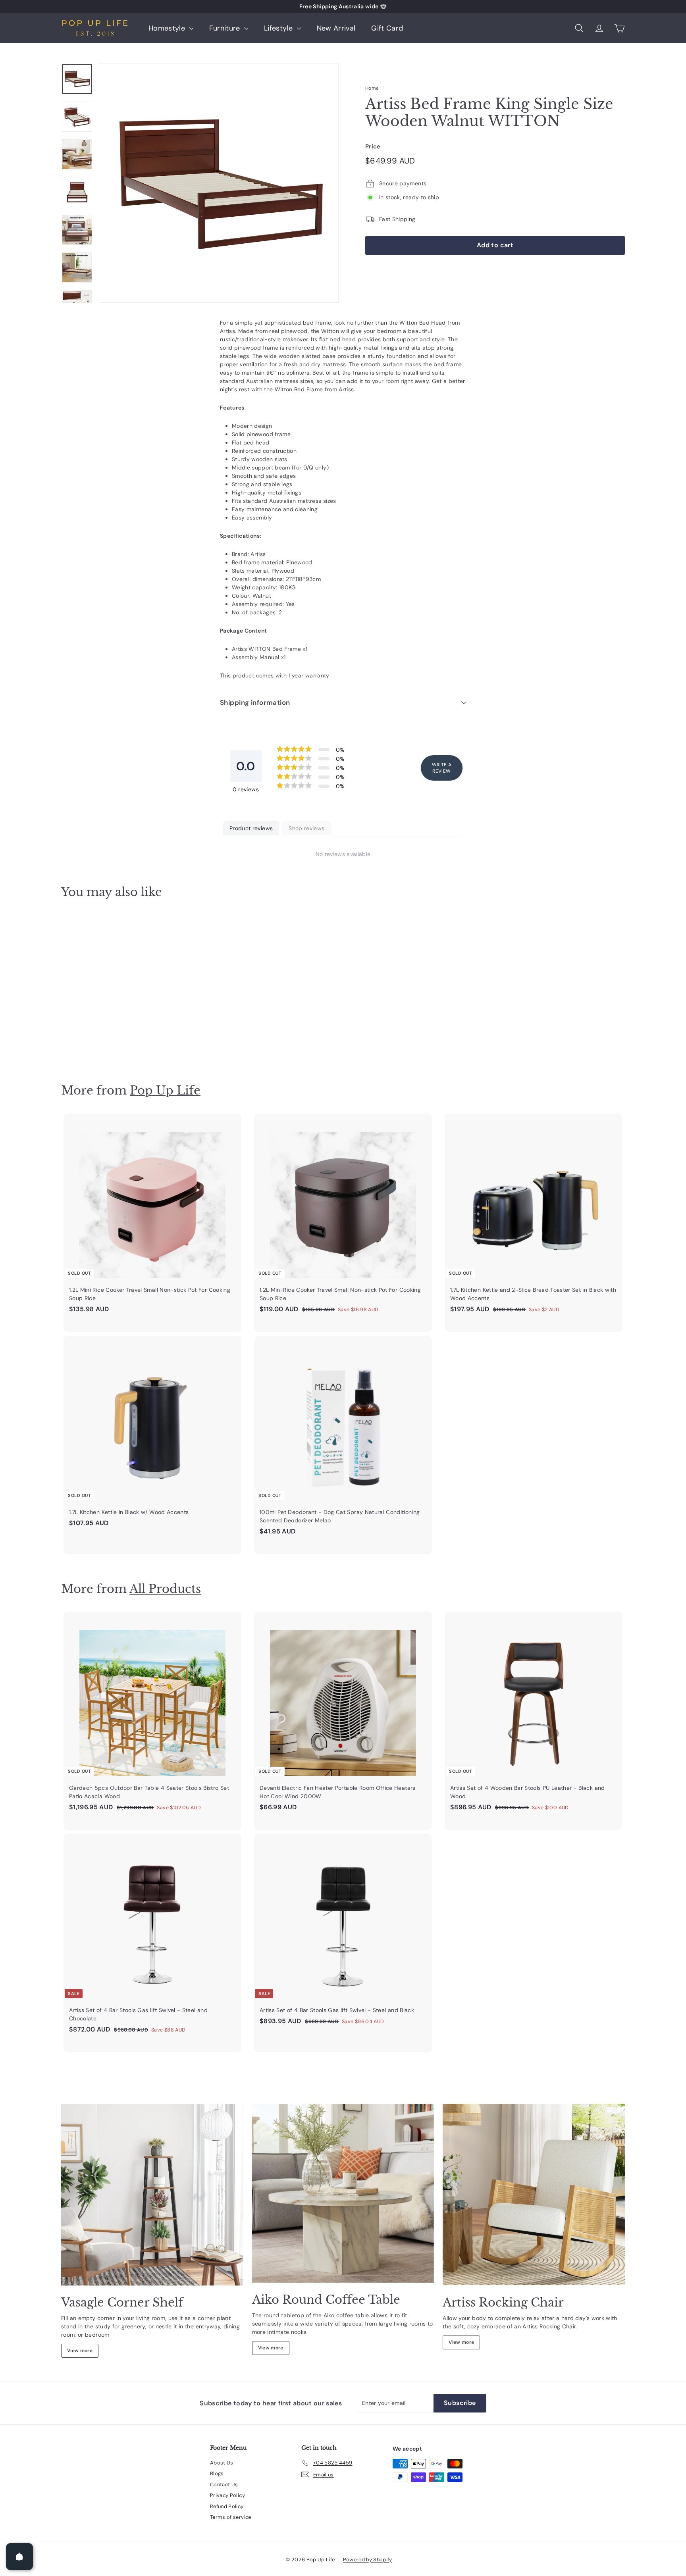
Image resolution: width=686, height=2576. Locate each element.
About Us (222, 2463)
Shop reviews (306, 828)
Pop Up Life (165, 1090)
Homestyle (168, 28)
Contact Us (224, 2485)
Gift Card (387, 28)
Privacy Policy (227, 2495)
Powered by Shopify (368, 2560)
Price (373, 146)
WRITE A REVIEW (442, 768)
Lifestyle (279, 28)
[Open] (19, 2557)
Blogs (217, 2473)
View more (80, 2351)
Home (372, 88)
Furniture (226, 28)
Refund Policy (227, 2506)
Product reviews (251, 828)
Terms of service (231, 2517)
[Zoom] (219, 183)
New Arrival (336, 28)
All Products (165, 1589)
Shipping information (255, 702)
